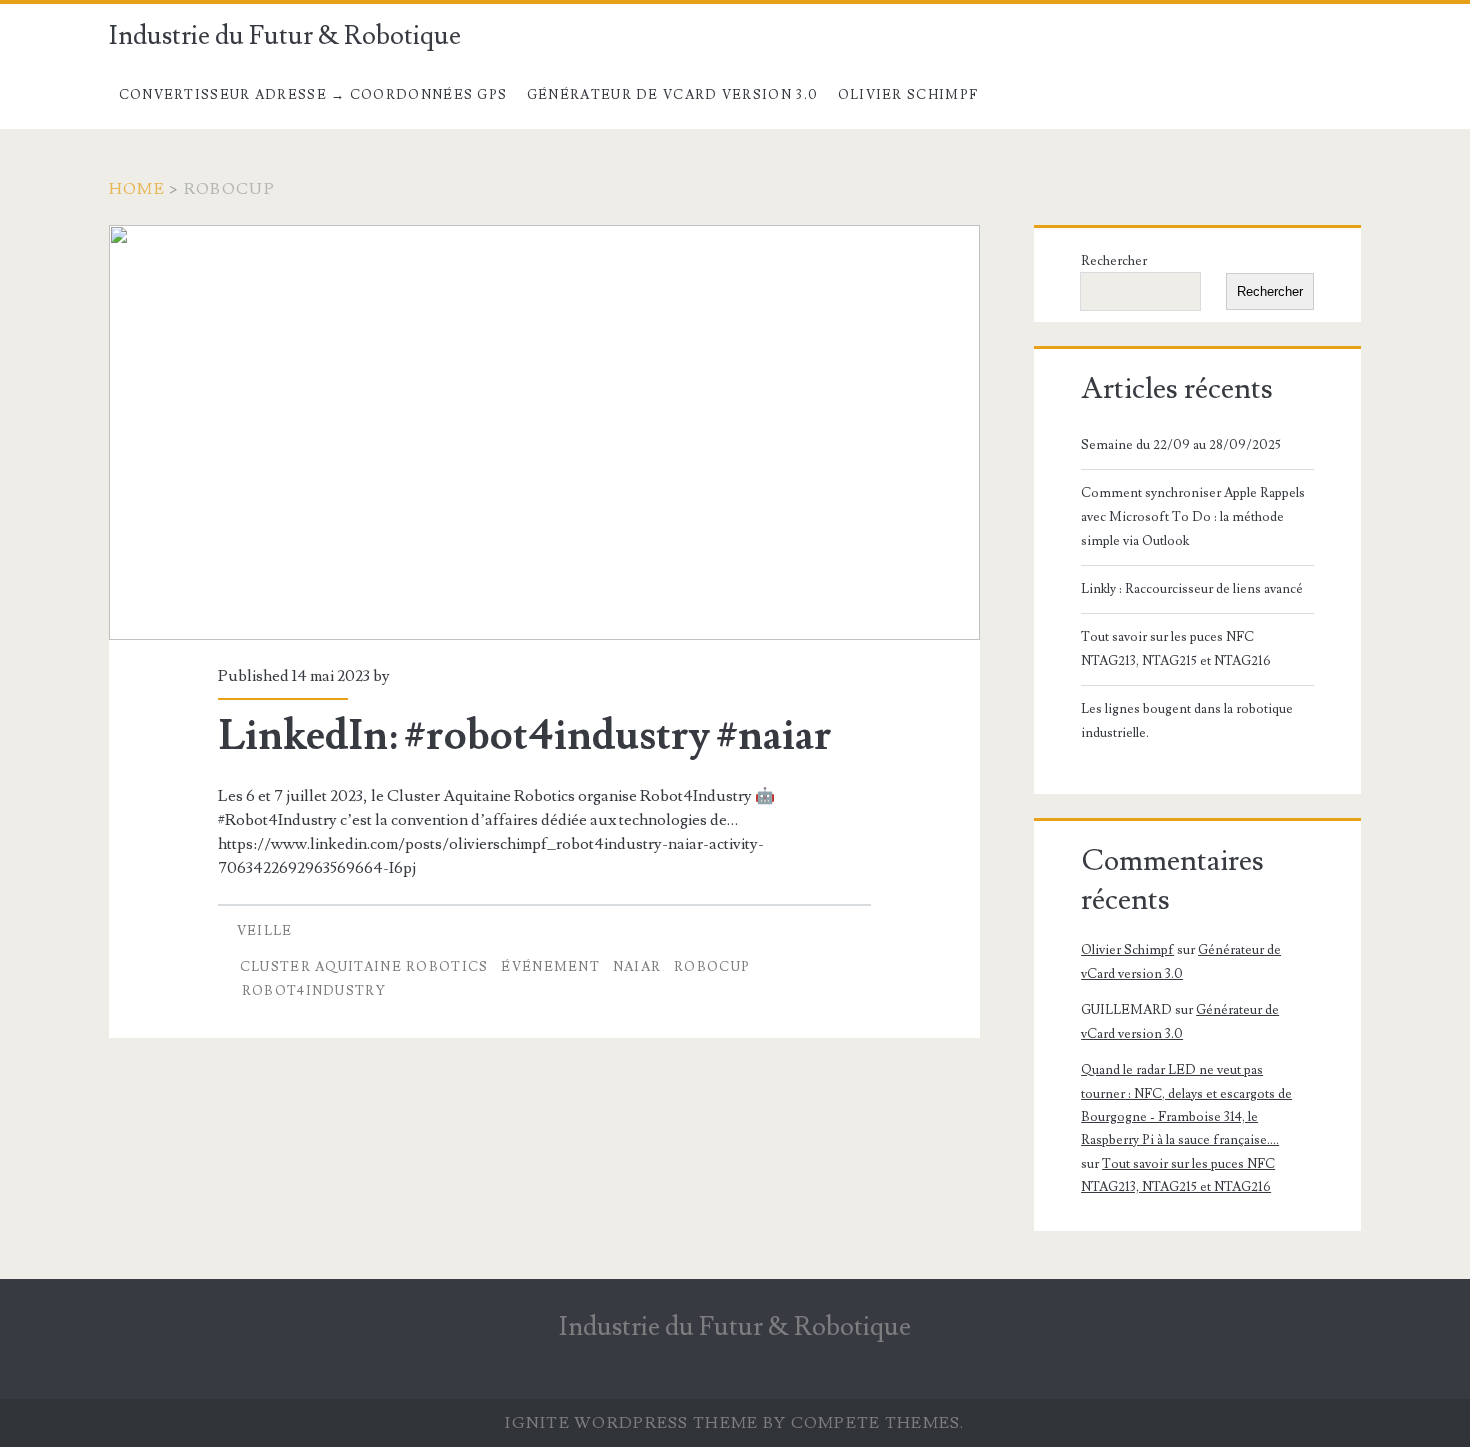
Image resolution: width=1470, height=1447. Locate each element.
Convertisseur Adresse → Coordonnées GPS (313, 95)
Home (137, 189)
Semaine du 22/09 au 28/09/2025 (1181, 445)
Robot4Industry (314, 991)
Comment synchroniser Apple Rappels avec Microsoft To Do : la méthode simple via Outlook (1193, 517)
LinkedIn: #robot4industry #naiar (544, 432)
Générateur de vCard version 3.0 (672, 95)
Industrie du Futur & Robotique (285, 36)
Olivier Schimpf (908, 95)
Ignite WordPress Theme (631, 1423)
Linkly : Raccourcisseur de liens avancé (1192, 589)
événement (550, 967)
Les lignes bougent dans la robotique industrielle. (1187, 721)
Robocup (712, 967)
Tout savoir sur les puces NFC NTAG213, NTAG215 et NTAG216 (1176, 649)
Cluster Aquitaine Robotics (364, 967)
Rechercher (1114, 261)
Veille (265, 931)
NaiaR (637, 967)
